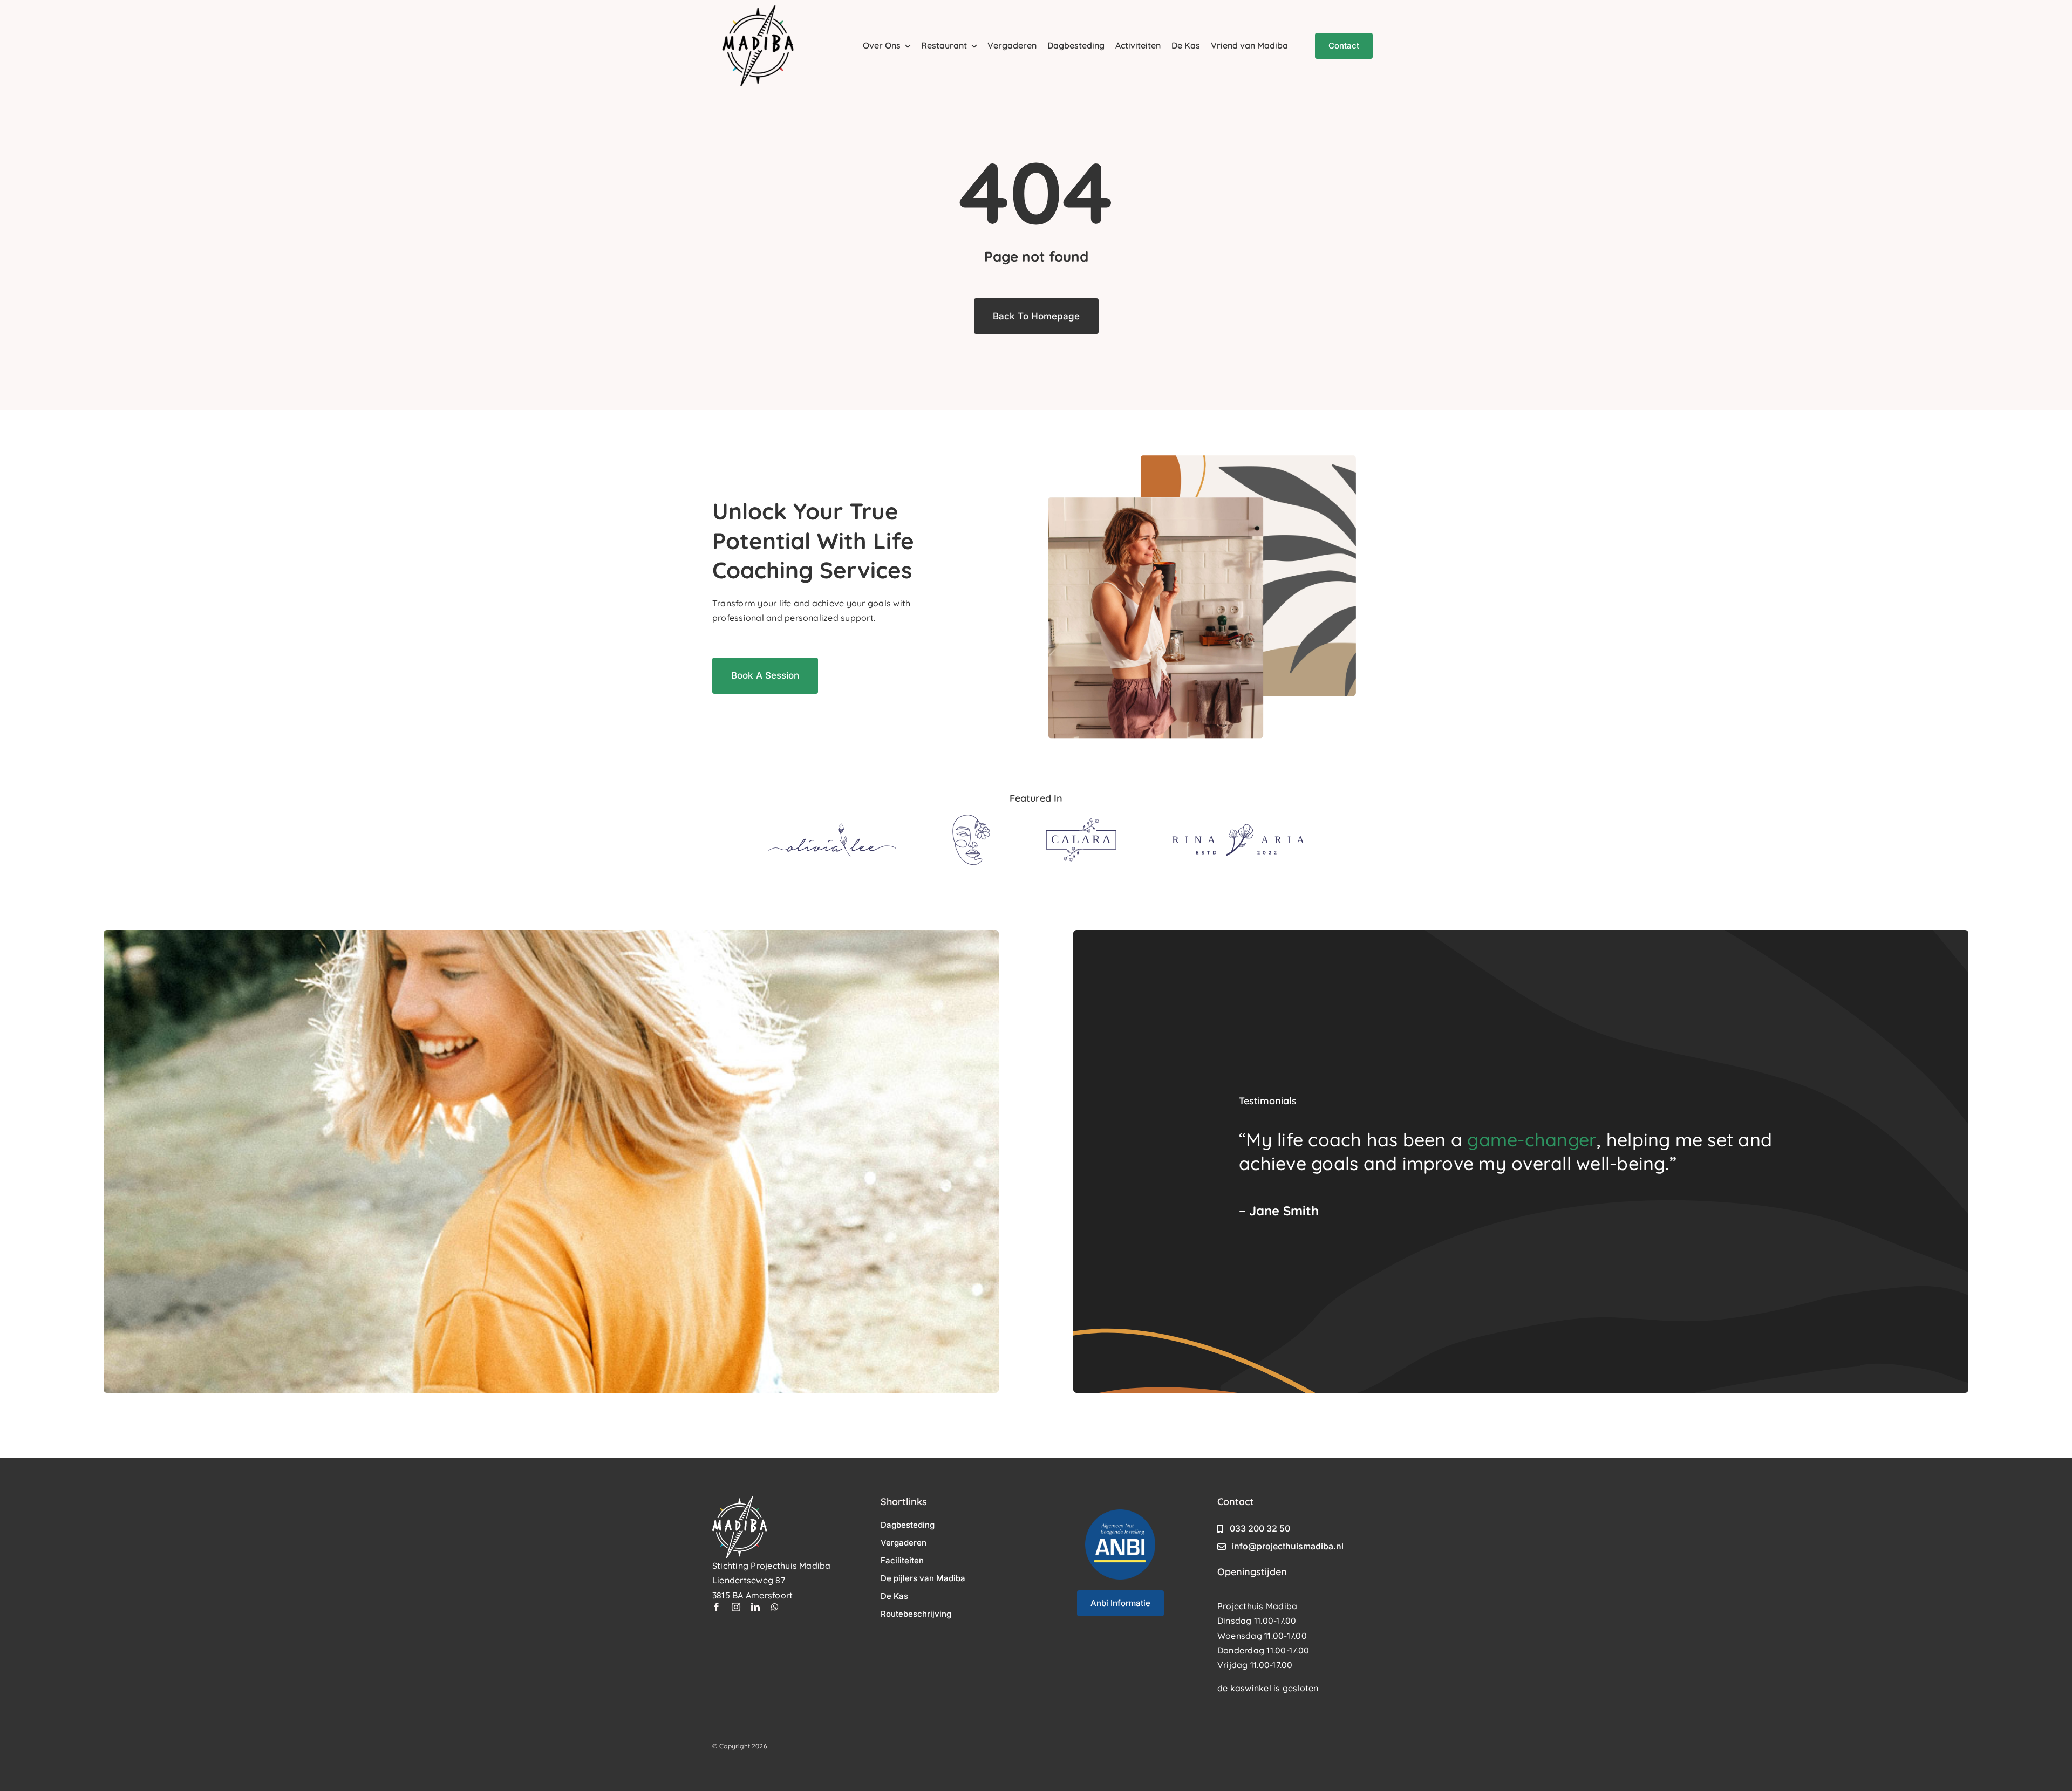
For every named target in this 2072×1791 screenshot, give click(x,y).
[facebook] (717, 1607)
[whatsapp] (775, 1607)
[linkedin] (755, 1607)
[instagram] (736, 1607)
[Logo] (832, 828)
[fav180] (758, 10)
